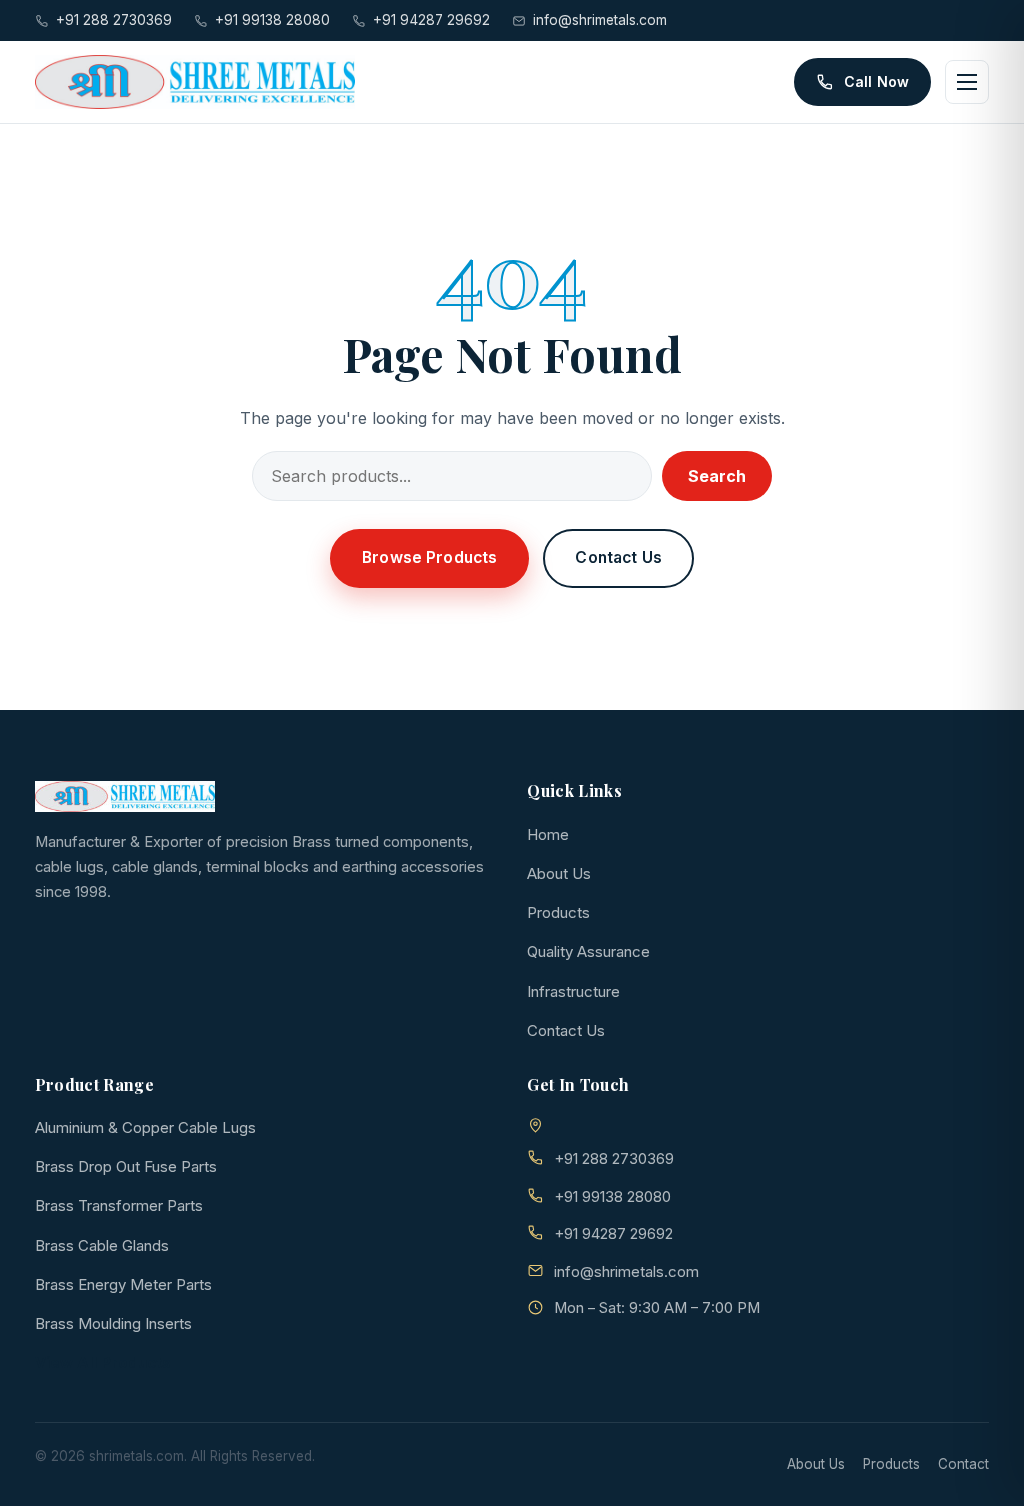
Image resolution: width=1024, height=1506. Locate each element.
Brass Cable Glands (102, 1245)
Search (717, 476)
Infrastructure (573, 991)
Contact (963, 1464)
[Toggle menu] (967, 82)
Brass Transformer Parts (119, 1205)
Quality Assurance (588, 951)
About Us (559, 873)
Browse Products (429, 557)
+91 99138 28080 (272, 20)
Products (558, 912)
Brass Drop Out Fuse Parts (126, 1166)
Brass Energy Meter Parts (123, 1284)
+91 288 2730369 (114, 20)
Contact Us (618, 557)
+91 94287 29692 (431, 20)
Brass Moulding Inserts (113, 1323)
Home (548, 834)
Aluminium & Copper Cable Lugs (145, 1127)
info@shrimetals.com (600, 20)
